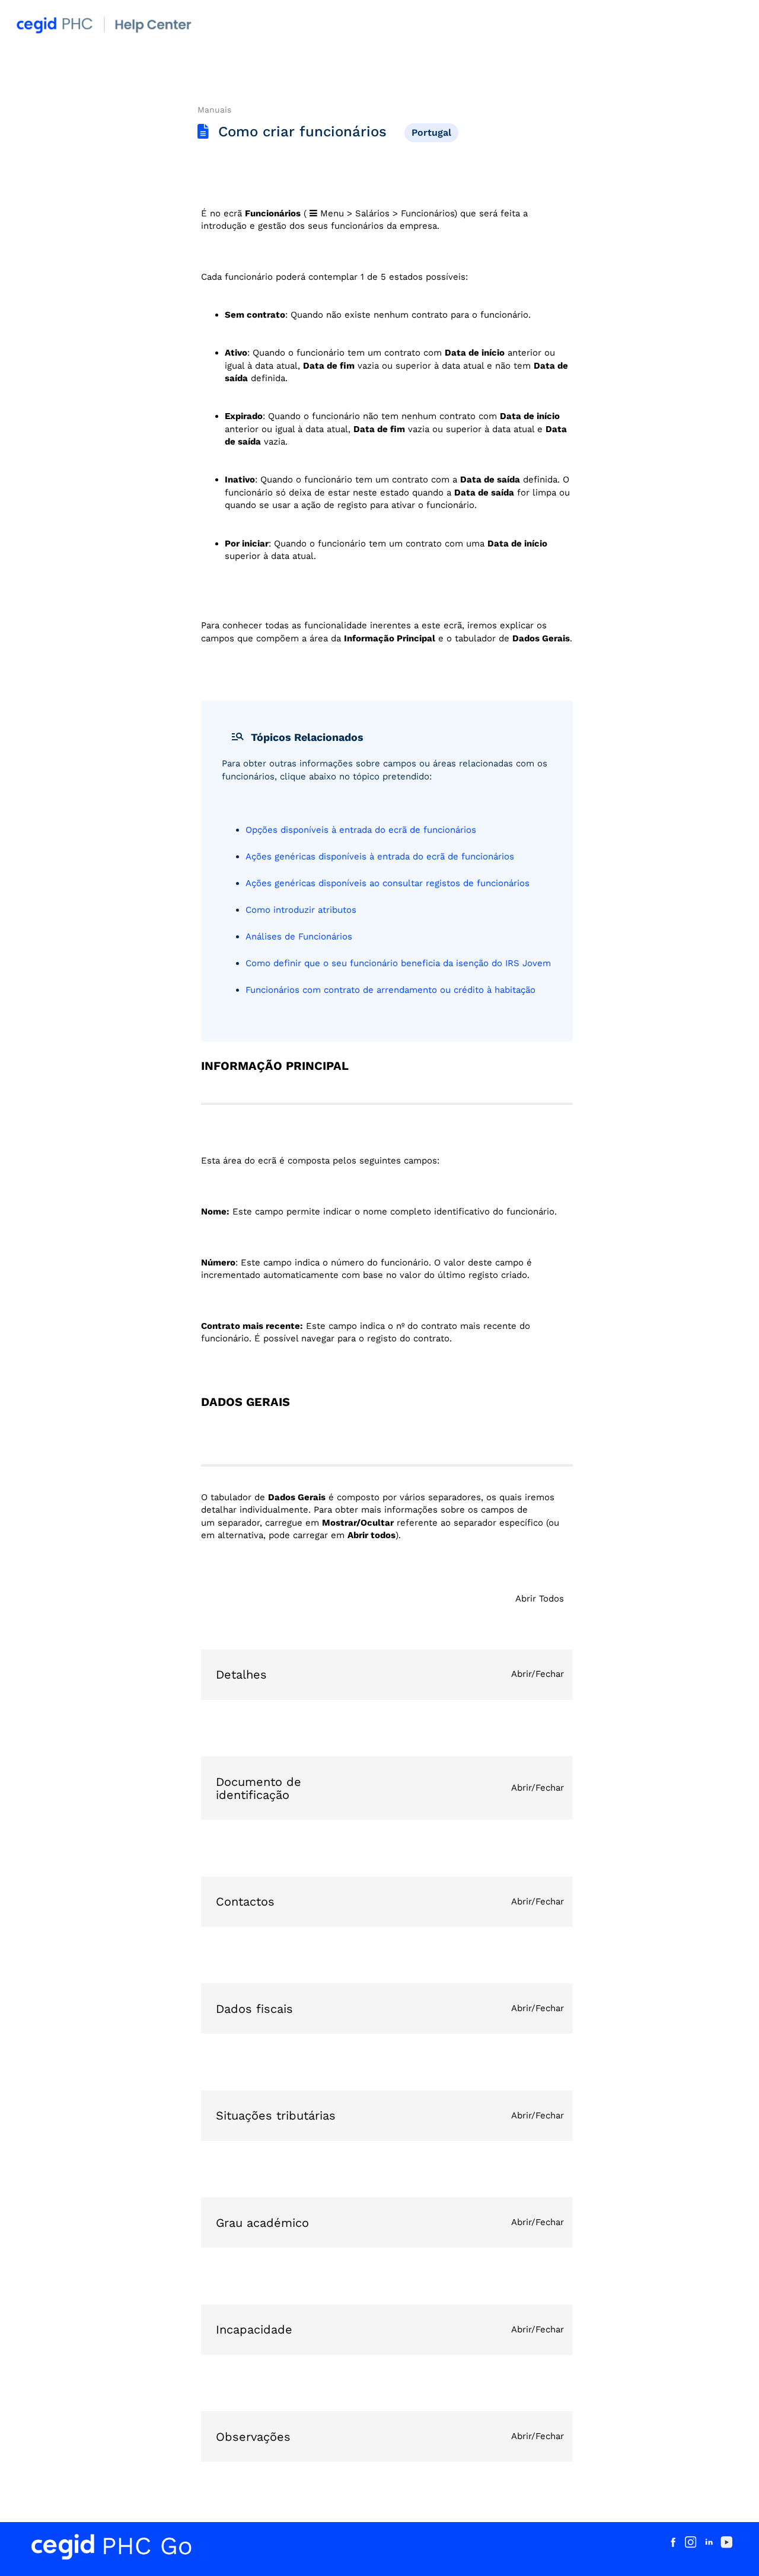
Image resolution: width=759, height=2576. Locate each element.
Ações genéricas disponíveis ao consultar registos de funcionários (388, 883)
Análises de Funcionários (299, 937)
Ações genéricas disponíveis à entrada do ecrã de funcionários (380, 856)
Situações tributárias (276, 2115)
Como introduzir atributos (301, 910)
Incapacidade (254, 2329)
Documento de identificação (259, 1788)
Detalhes (241, 1674)
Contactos (245, 1901)
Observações (253, 2437)
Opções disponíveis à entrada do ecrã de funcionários (361, 830)
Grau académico (262, 2223)
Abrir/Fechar (538, 1674)
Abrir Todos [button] (540, 1599)
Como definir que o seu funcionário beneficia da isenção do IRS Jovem (398, 963)
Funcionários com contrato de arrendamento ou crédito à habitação (390, 990)
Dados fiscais (254, 2009)
